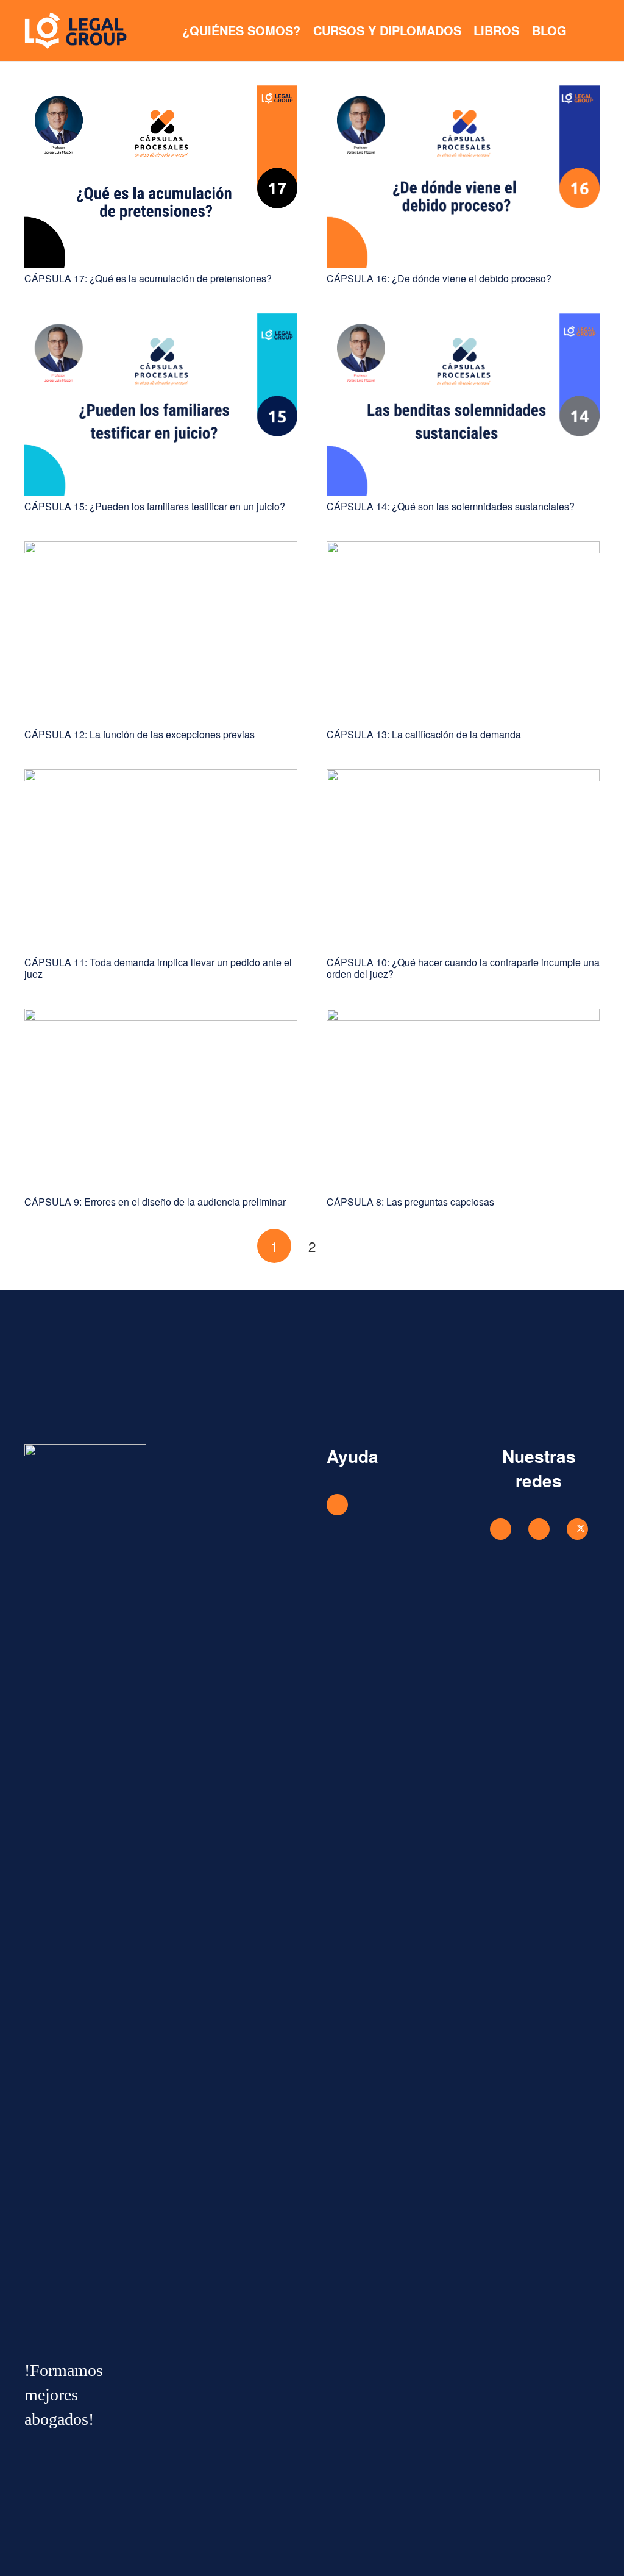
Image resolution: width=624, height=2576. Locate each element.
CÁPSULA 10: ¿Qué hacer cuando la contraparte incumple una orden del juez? (463, 968)
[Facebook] (501, 1529)
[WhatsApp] (337, 1505)
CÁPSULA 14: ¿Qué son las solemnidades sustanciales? (451, 506)
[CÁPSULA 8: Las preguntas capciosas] (463, 1015)
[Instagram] (539, 1529)
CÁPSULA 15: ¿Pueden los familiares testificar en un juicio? (155, 506)
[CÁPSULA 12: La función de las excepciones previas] (161, 547)
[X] (577, 1529)
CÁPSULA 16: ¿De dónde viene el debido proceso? (439, 278)
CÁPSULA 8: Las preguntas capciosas (410, 1202)
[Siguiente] (350, 1246)
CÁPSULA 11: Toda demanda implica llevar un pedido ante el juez (158, 968)
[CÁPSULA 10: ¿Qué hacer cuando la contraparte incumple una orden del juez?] (463, 775)
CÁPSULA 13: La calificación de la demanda (424, 734)
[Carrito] (586, 30)
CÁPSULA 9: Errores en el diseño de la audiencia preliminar (155, 1202)
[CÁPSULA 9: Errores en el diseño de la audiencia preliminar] (161, 1015)
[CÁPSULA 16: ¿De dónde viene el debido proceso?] (463, 91)
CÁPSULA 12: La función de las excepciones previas (140, 734)
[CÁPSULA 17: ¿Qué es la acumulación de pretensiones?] (161, 91)
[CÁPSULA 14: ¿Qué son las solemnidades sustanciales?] (463, 319)
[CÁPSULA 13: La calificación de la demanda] (463, 547)
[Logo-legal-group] (76, 30)
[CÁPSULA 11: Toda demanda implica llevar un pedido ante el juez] (161, 775)
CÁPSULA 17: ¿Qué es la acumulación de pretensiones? (148, 278)
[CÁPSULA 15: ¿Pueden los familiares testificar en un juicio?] (161, 319)
